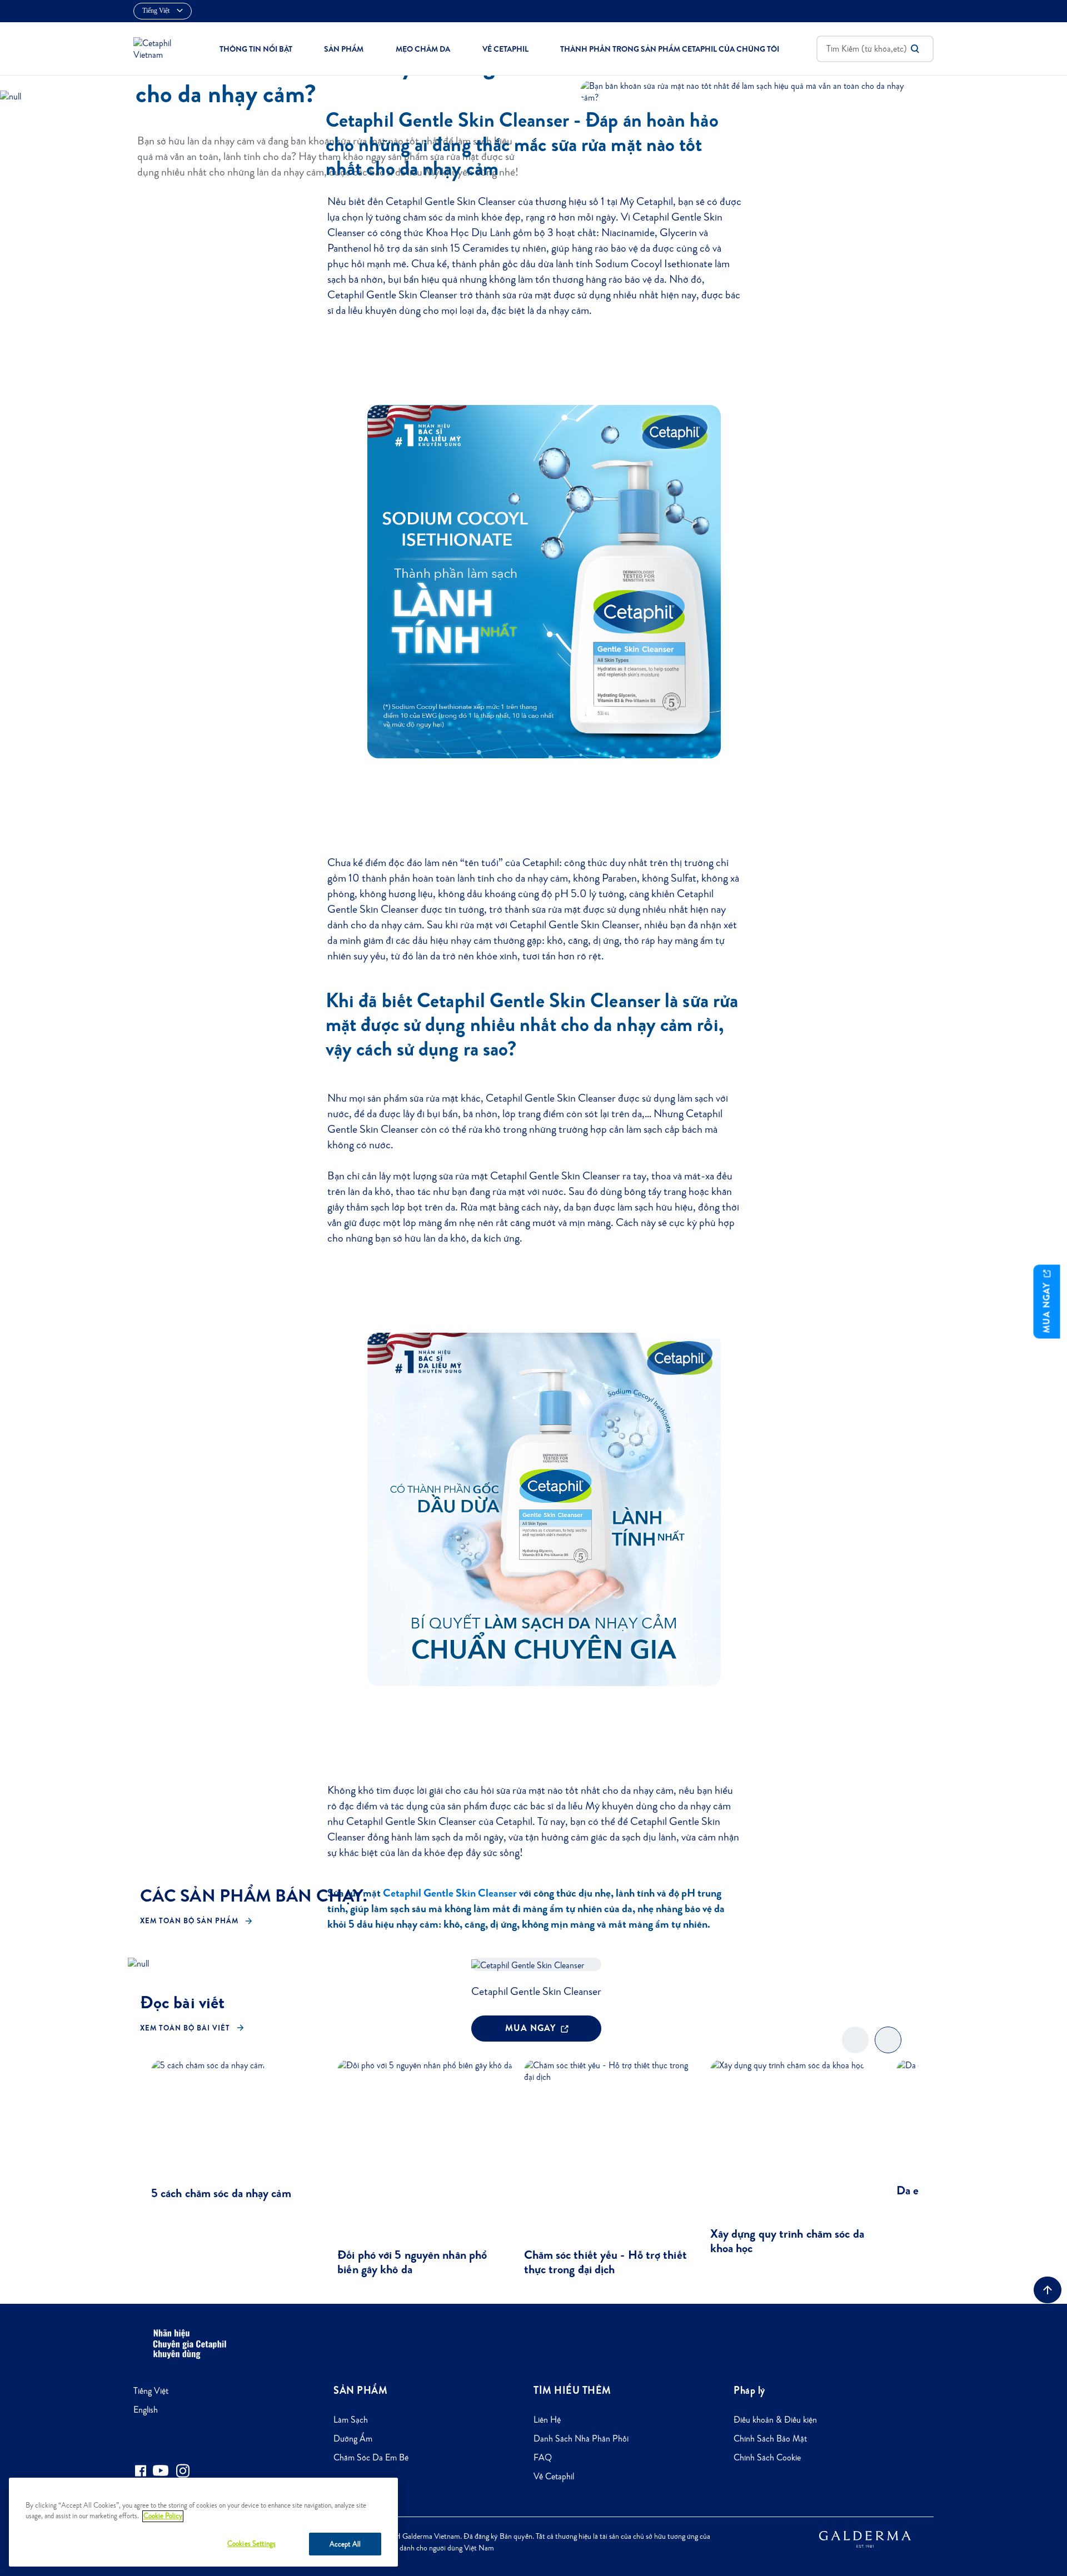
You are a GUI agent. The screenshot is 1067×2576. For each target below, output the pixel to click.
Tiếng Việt (151, 2391)
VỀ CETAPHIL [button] (505, 49)
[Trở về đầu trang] (1048, 2290)
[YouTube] (161, 2470)
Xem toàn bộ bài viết (185, 2028)
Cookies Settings (251, 2544)
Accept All (345, 2544)
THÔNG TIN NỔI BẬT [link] (256, 49)
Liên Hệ (547, 2420)
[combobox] (875, 49)
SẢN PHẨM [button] (344, 49)
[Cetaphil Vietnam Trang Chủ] (158, 47)
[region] (203, 2522)
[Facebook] (140, 2471)
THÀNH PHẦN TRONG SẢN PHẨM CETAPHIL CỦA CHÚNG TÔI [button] (670, 49)
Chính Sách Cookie (767, 2457)
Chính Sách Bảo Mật (770, 2439)
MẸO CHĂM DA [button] (423, 49)
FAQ (543, 2457)
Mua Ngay (1047, 1306)
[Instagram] (183, 2471)
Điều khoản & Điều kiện (775, 2420)
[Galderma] (865, 2538)
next (888, 2049)
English (146, 2410)
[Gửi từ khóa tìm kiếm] (915, 49)
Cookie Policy (163, 2516)
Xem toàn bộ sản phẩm (189, 1921)
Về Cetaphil (554, 2476)
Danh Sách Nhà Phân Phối (581, 2439)
